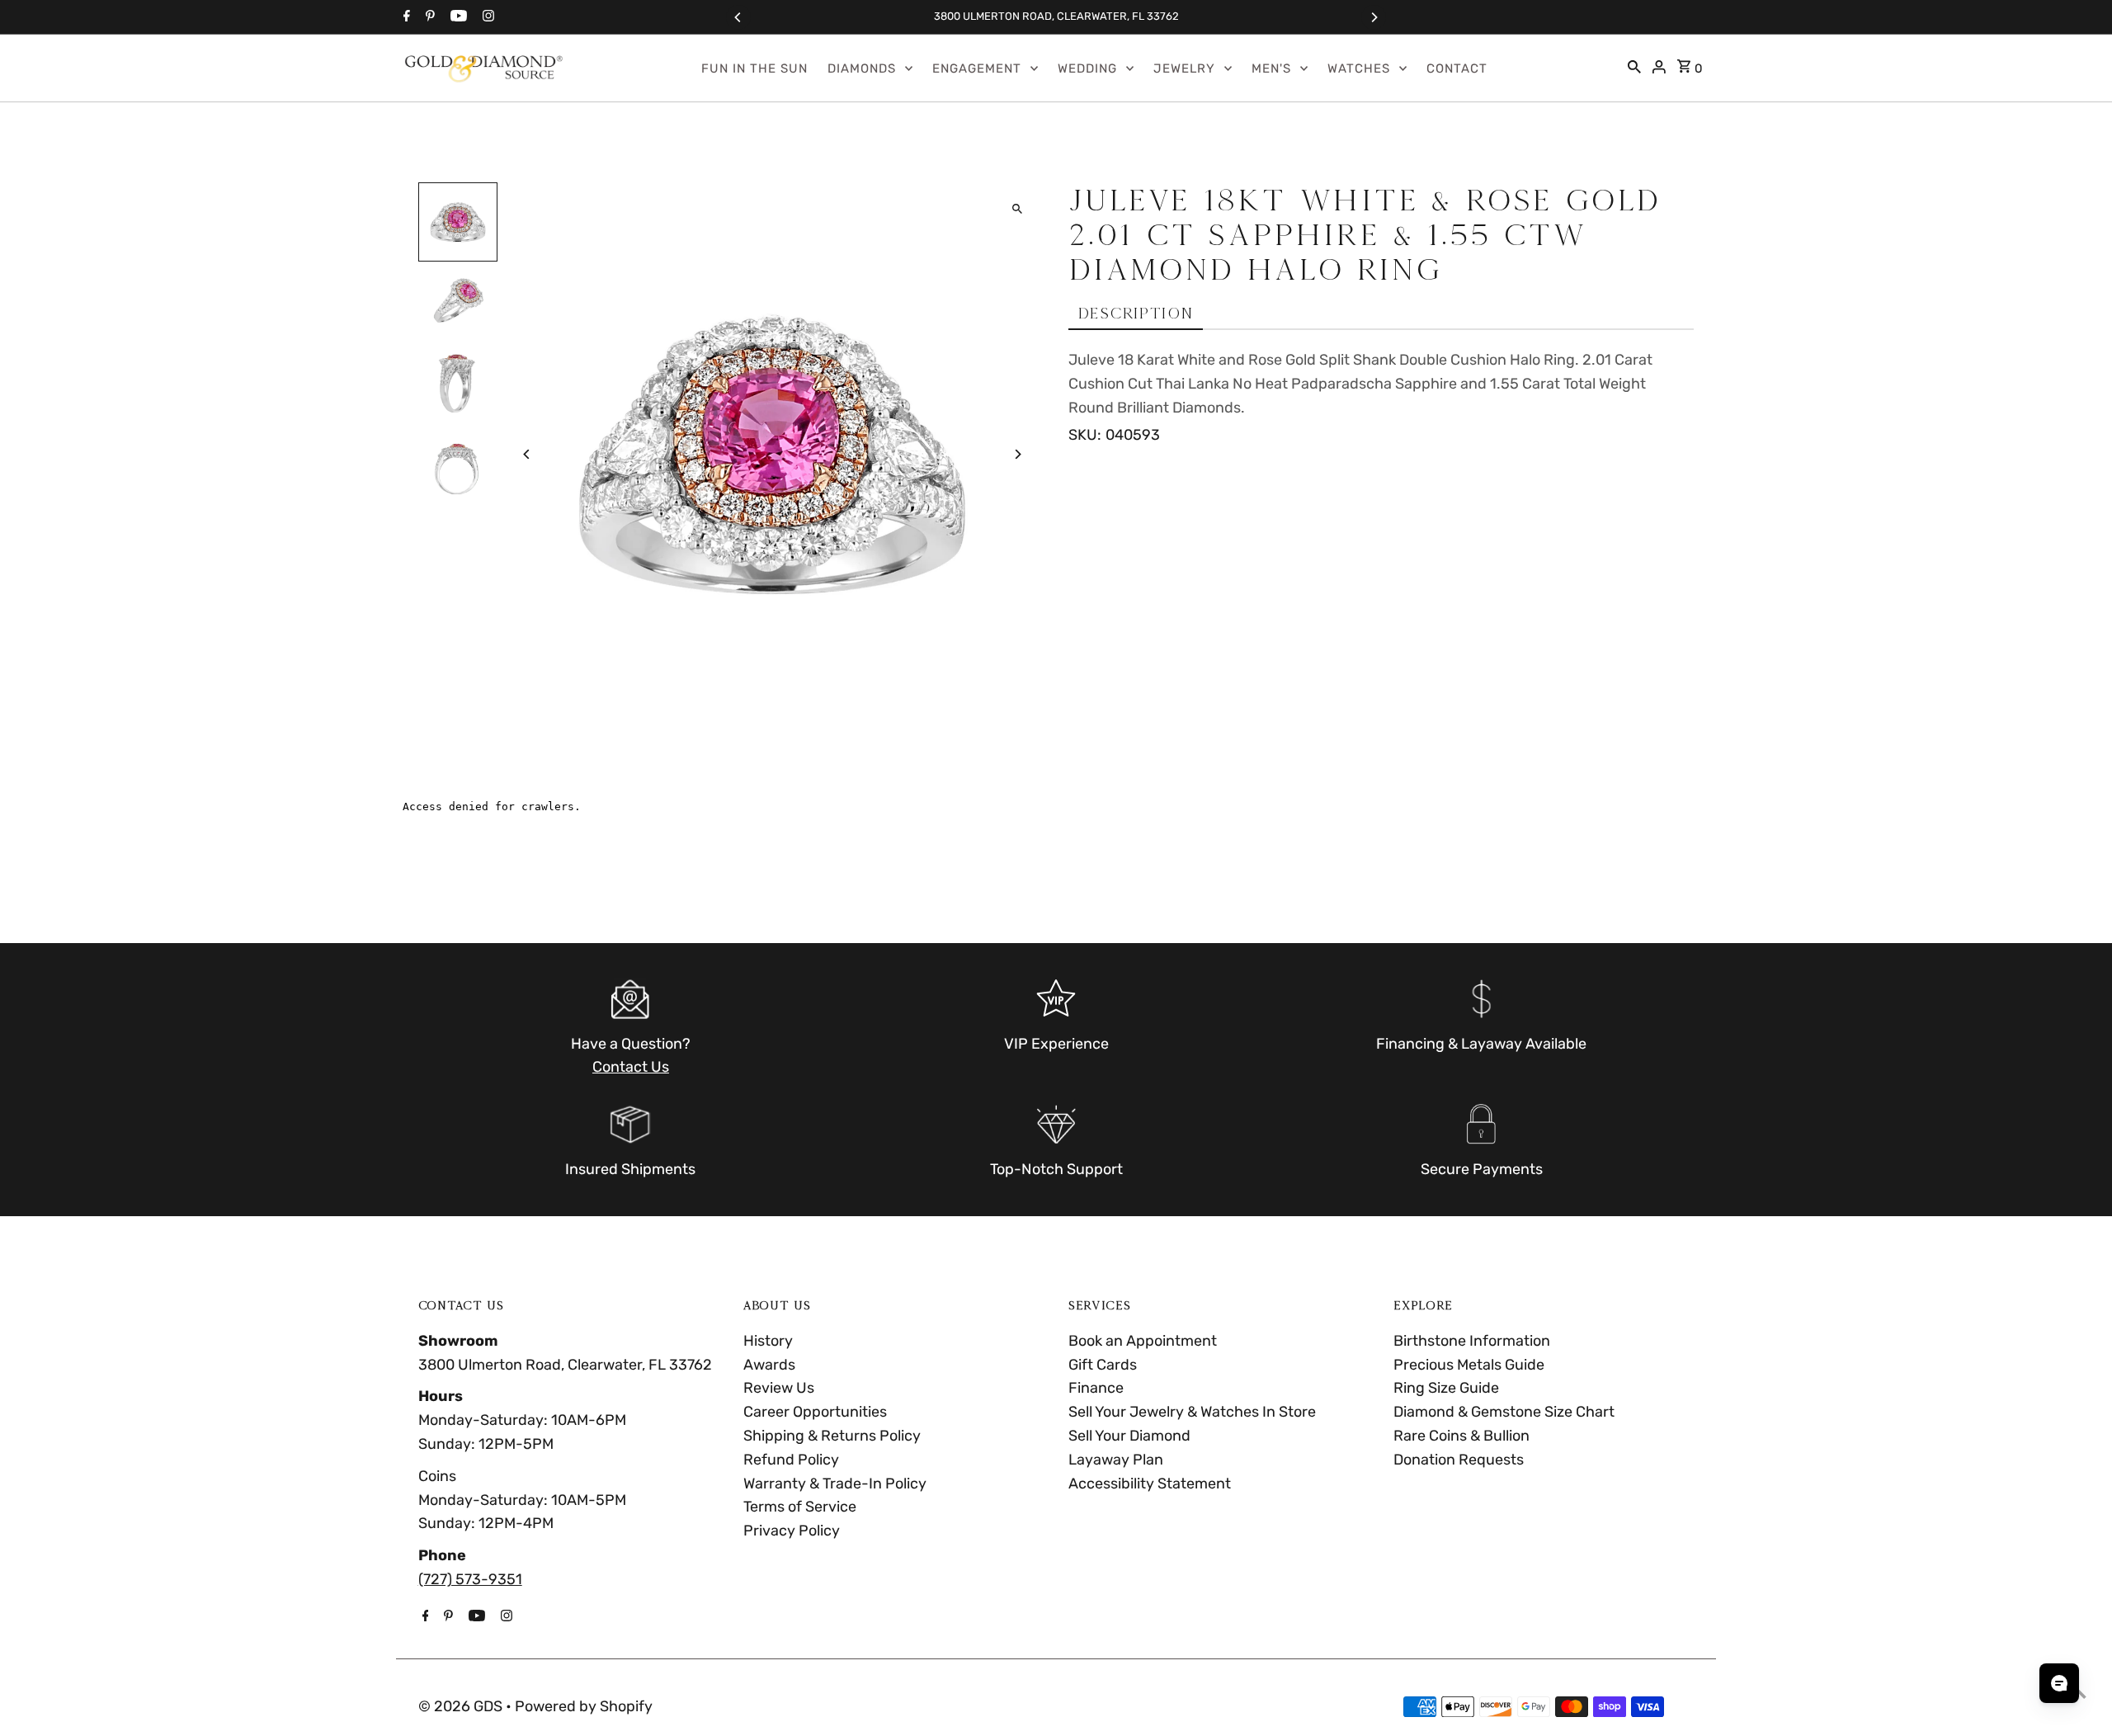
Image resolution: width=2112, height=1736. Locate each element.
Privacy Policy (792, 1531)
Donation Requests (1459, 1460)
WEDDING (1087, 68)
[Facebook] (405, 17)
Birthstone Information (1472, 1341)
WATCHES (1359, 68)
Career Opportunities (815, 1412)
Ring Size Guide (1446, 1388)
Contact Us (631, 1067)
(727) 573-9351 (470, 1579)
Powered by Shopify (584, 1706)
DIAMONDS (862, 68)
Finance (1096, 1388)
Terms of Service (800, 1507)
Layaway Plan (1116, 1460)
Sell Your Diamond (1129, 1436)
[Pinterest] (428, 17)
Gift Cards (1103, 1365)
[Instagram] (486, 17)
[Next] (1374, 17)
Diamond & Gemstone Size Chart (1504, 1412)
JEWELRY (1184, 68)
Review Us (779, 1388)
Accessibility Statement (1150, 1484)
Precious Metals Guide (1469, 1365)
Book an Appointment (1143, 1341)
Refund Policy (791, 1460)
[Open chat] (2059, 1683)
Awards (769, 1365)
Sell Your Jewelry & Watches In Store (1192, 1412)
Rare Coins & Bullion (1461, 1436)
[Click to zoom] (1017, 209)
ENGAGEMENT (977, 68)
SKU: (1085, 435)
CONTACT (1457, 68)
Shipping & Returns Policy (832, 1436)
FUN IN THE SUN (754, 68)
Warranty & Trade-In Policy (835, 1484)
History (768, 1341)
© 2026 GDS (462, 1706)
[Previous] (738, 17)
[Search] (1634, 68)
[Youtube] (457, 17)
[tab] (1136, 314)
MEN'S (1271, 68)
